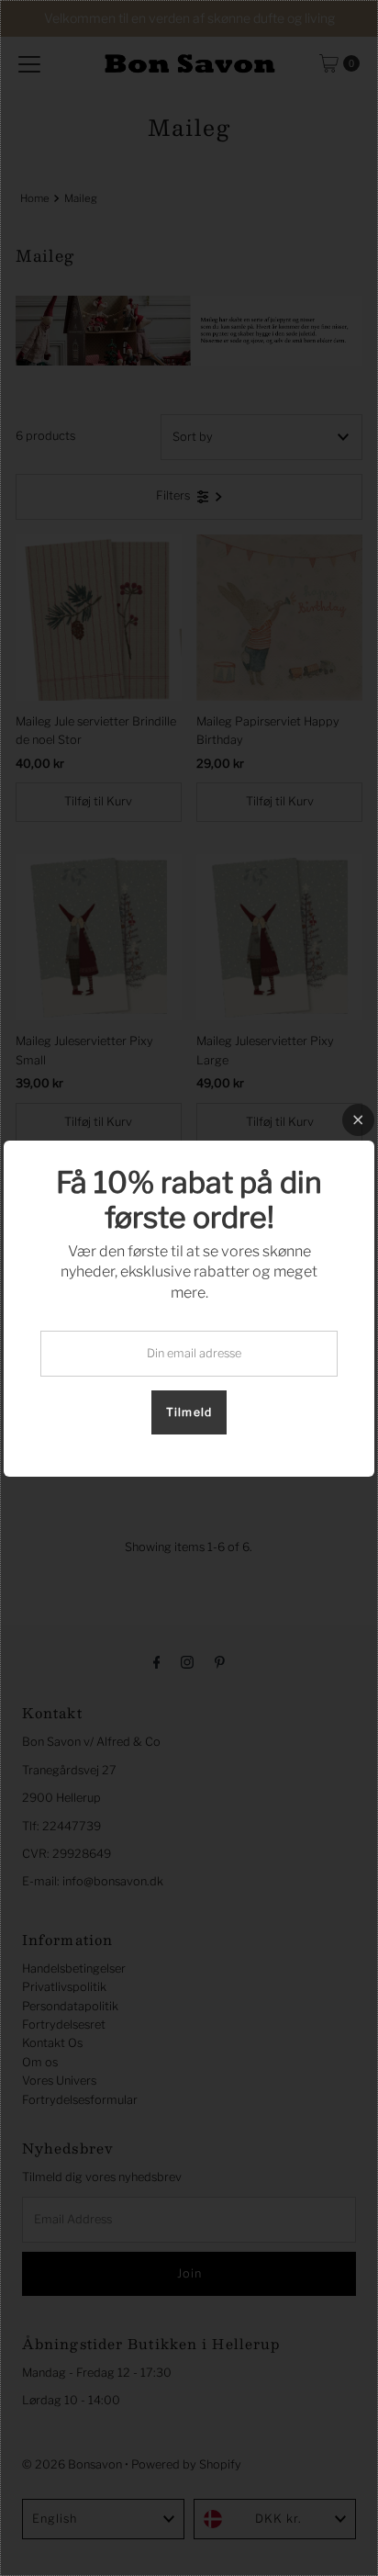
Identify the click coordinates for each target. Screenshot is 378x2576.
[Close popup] (358, 1120)
